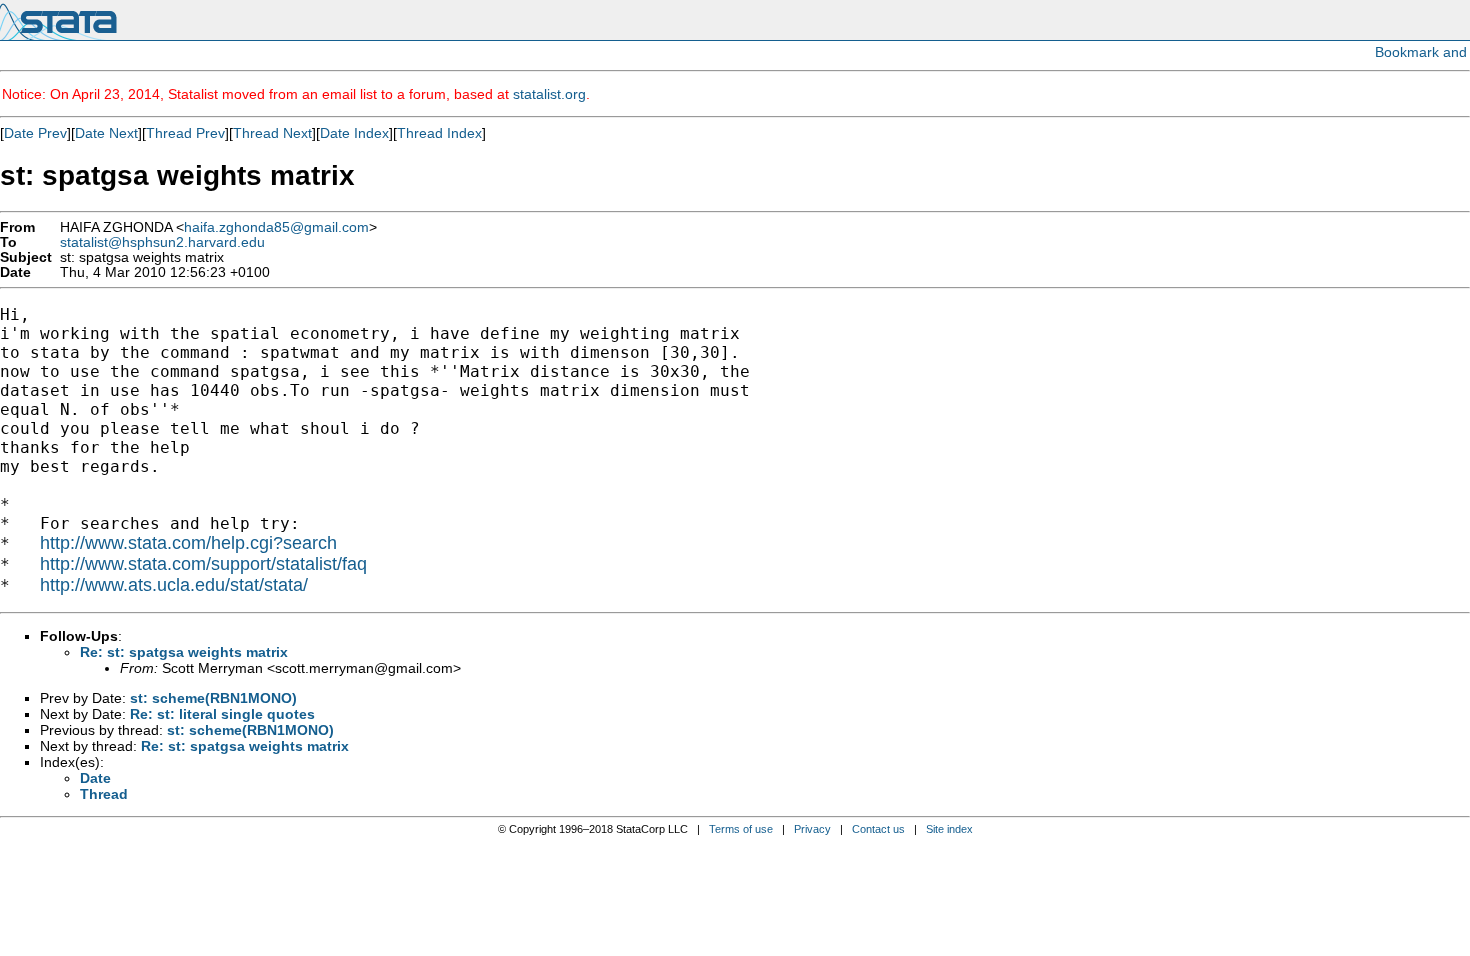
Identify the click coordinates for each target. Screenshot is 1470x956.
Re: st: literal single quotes (222, 714)
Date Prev (35, 133)
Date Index (354, 133)
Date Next (106, 133)
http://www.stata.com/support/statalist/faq (203, 564)
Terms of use (741, 829)
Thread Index (439, 133)
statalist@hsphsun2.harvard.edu (162, 242)
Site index (949, 829)
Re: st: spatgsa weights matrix (184, 652)
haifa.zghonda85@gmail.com (276, 227)
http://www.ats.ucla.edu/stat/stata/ (174, 585)
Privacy (812, 829)
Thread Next (272, 133)
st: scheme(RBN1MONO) (213, 698)
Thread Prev (185, 133)
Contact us (878, 829)
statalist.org (549, 94)
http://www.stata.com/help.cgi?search (188, 543)
